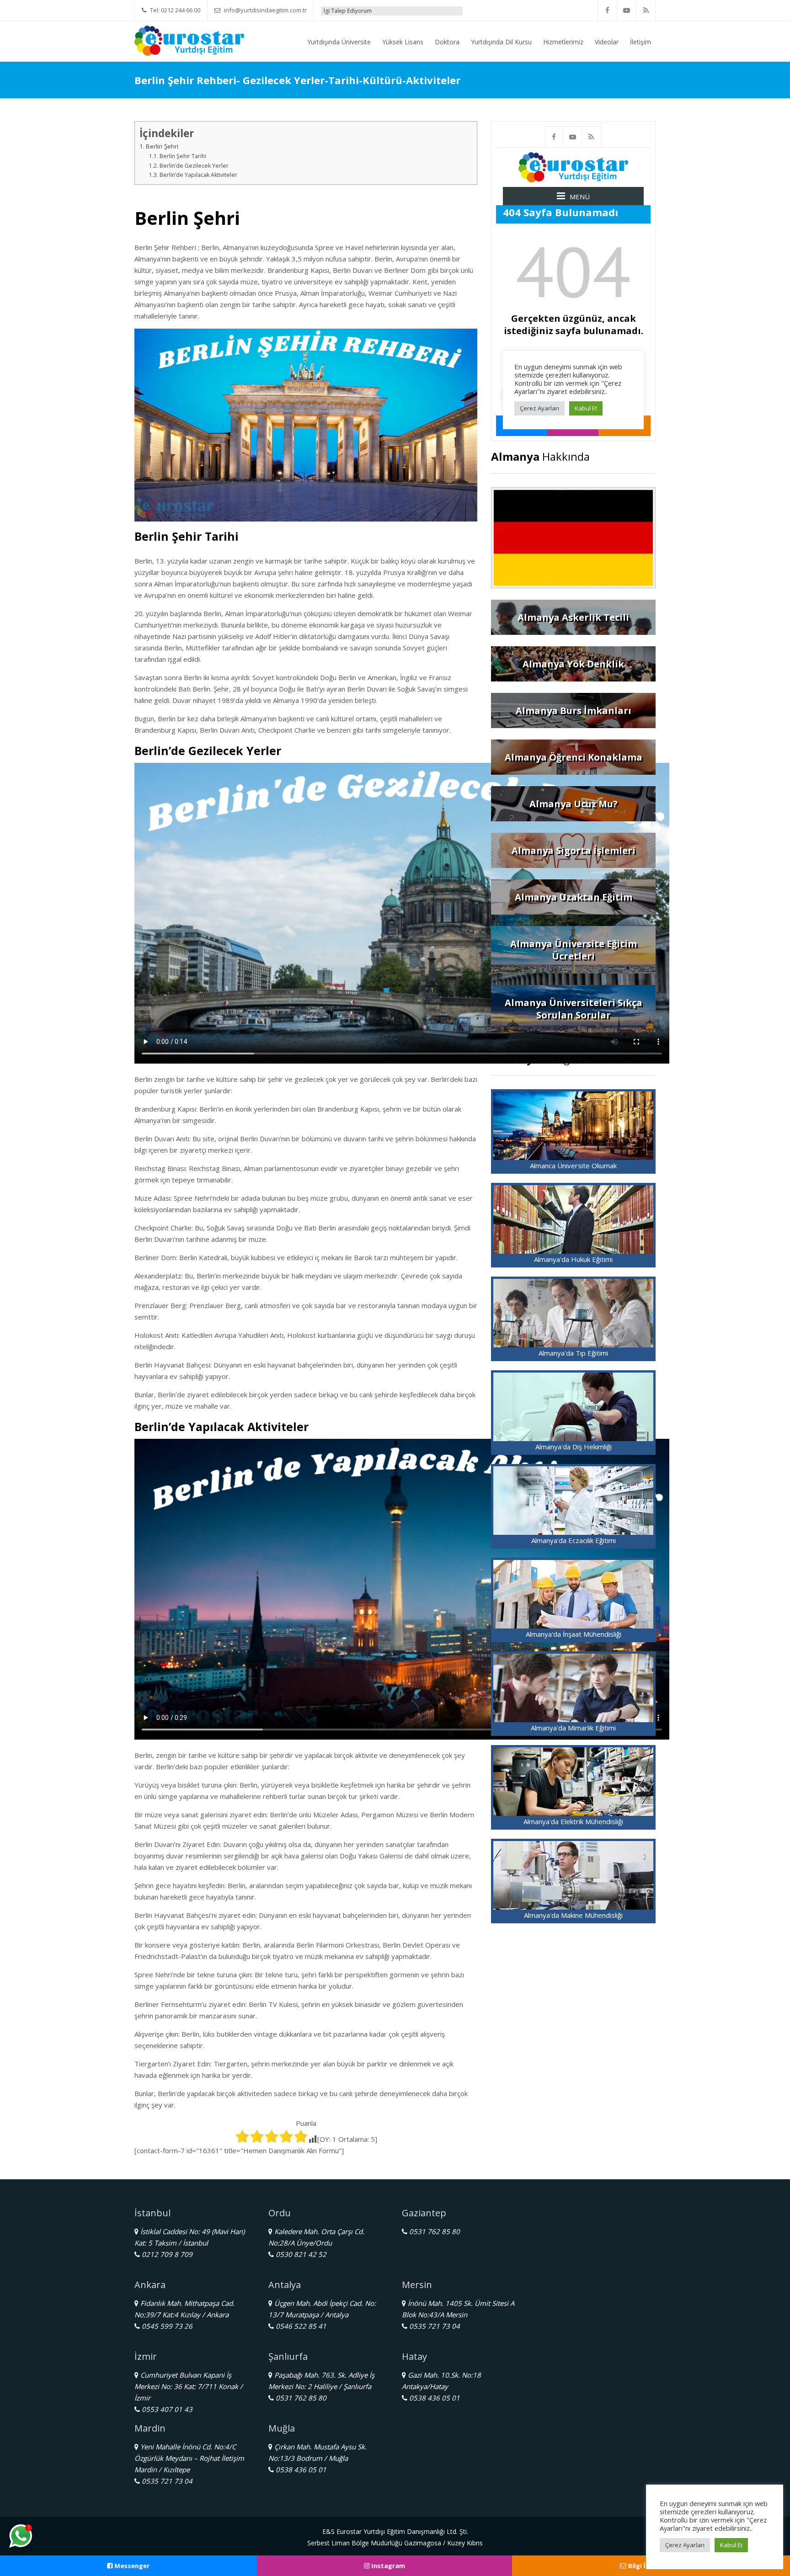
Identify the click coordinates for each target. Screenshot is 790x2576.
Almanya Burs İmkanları (574, 711)
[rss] (646, 10)
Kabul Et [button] (731, 2545)
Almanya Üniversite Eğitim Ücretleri (574, 950)
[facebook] (608, 10)
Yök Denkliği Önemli (415, 11)
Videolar (607, 42)
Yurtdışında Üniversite (339, 42)
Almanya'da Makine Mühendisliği (573, 1915)
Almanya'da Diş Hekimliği (574, 1447)
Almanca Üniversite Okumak (573, 1166)
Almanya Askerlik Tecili (573, 617)
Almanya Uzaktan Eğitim (574, 897)
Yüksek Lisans (403, 42)
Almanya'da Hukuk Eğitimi (573, 1259)
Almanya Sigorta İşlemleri (574, 850)
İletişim (641, 42)
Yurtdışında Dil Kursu (501, 42)
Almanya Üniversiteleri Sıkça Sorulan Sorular (574, 1009)
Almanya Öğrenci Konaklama (574, 757)
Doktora (447, 42)
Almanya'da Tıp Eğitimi (573, 1353)
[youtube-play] (627, 10)
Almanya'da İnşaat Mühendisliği (574, 1634)
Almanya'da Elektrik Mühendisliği (573, 1821)
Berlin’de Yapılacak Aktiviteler (198, 175)
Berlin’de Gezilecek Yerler (194, 166)
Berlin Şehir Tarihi (183, 156)
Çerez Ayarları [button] (685, 2545)
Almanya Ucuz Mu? (574, 804)
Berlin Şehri (162, 146)
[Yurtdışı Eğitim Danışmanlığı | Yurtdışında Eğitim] (189, 40)
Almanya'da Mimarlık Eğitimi (573, 1728)
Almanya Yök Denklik (573, 664)
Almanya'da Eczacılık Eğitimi (574, 1540)
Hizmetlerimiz (563, 42)
